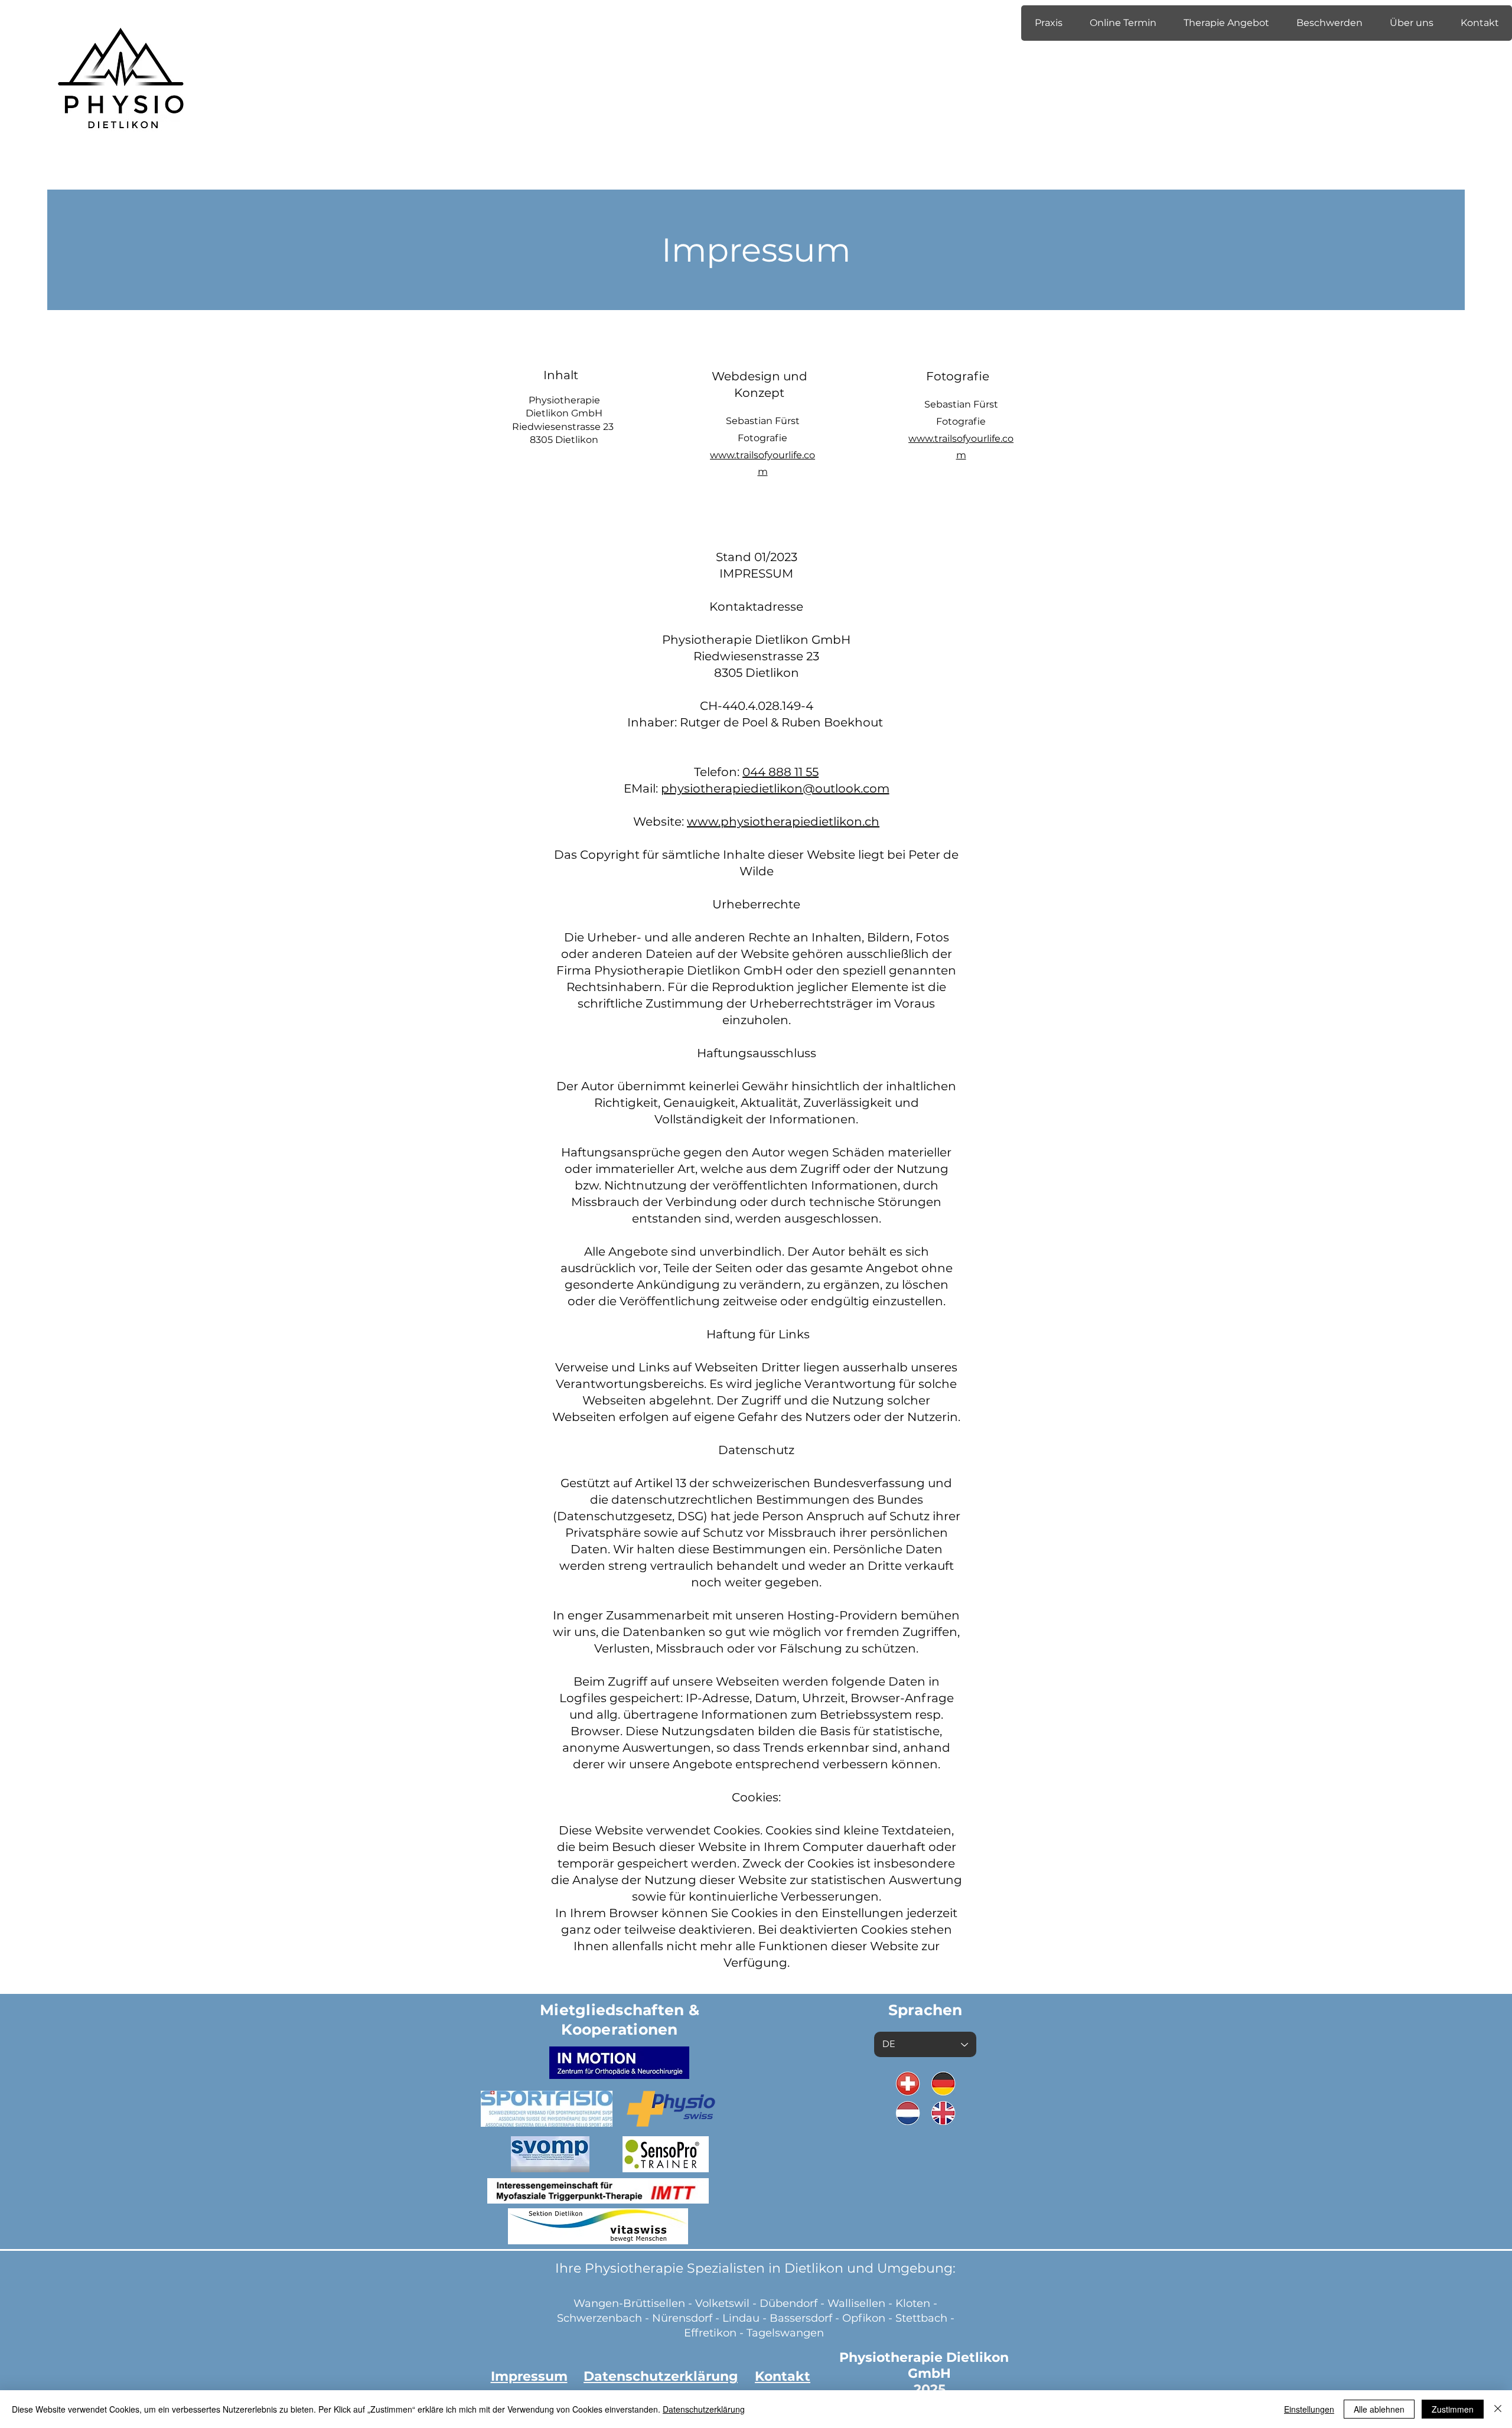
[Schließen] (1498, 2409)
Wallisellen (856, 2303)
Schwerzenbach (599, 2318)
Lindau (741, 2318)
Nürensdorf (684, 2318)
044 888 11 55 (781, 772)
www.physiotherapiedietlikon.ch (783, 822)
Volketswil (722, 2303)
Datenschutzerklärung (704, 2409)
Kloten (913, 2303)
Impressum (529, 2376)
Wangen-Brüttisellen (629, 2303)
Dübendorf (790, 2303)
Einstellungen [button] (1309, 2409)
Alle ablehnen (1379, 2409)
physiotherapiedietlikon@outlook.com (775, 788)
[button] (1048, 23)
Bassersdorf (801, 2318)
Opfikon (864, 2318)
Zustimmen (1453, 2409)
